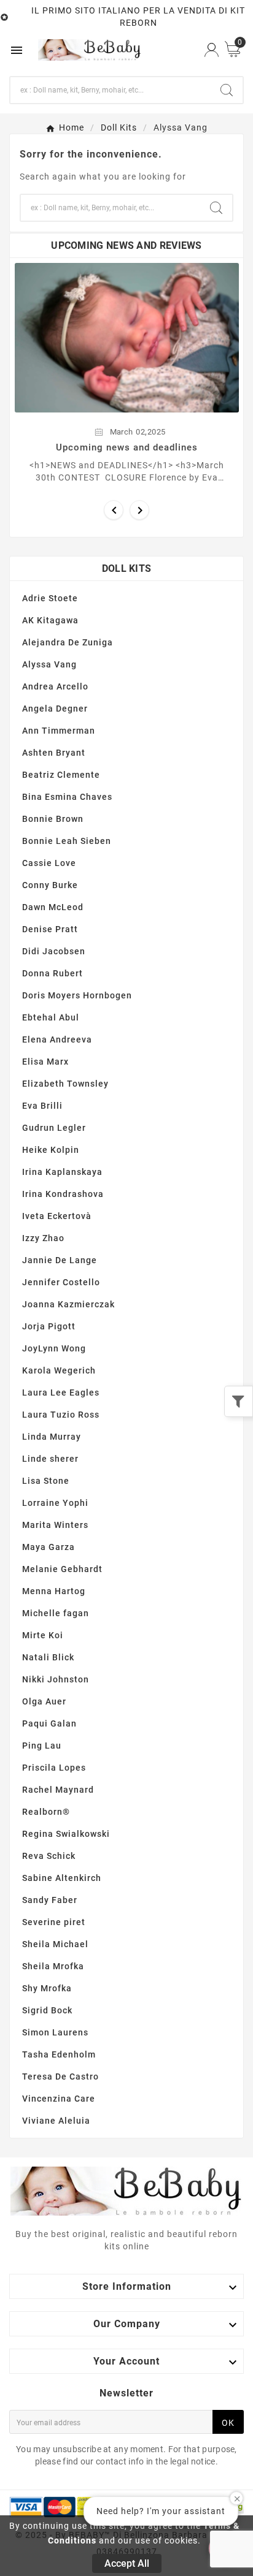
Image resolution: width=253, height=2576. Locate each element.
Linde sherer (50, 1459)
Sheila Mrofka (53, 1966)
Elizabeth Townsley (65, 1084)
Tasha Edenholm (59, 2054)
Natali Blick (48, 1657)
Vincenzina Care (59, 2099)
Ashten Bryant (54, 753)
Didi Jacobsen (54, 951)
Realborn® (46, 1812)
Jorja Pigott (49, 1326)
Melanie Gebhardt (62, 1569)
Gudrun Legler (54, 1128)
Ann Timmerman (59, 731)
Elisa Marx (45, 1062)
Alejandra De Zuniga (68, 642)
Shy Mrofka (47, 1988)
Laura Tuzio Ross (61, 1415)
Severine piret (54, 1922)
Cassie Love (49, 863)
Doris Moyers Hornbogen (77, 995)
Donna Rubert (53, 973)
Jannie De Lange (60, 1260)
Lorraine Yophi (55, 1503)
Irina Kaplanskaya (62, 1172)
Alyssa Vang (49, 664)
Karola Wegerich (59, 1370)
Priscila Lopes (54, 1768)
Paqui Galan (49, 1723)
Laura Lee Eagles (61, 1392)
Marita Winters (55, 1525)
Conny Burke (50, 885)
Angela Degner (55, 709)
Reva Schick (49, 1856)
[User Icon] (212, 50)
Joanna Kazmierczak (68, 1304)
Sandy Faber (50, 1900)
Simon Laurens (55, 2032)
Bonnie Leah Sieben (67, 841)
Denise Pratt (50, 929)
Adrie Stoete (50, 598)
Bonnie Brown (53, 819)
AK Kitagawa (50, 620)
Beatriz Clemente (61, 775)
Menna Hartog (54, 1591)
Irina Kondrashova (63, 1194)
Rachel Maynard (58, 1790)
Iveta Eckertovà (57, 1216)
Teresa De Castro (60, 2076)
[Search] (227, 90)
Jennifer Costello (61, 1282)
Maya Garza (49, 1547)
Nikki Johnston (56, 1679)
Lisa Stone (46, 1481)
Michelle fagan (56, 1613)
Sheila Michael (55, 1944)
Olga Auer (44, 1701)
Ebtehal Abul (51, 1017)
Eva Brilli (42, 1106)
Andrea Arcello (55, 686)
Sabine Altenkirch (62, 1878)
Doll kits (127, 568)
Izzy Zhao (43, 1238)
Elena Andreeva (57, 1039)
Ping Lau (42, 1746)
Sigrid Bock (47, 2010)
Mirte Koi (43, 1635)
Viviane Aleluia (56, 2121)
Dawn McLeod (53, 907)
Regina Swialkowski (66, 1834)
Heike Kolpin (51, 1150)
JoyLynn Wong (54, 1348)
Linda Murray (52, 1437)
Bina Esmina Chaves (67, 797)
